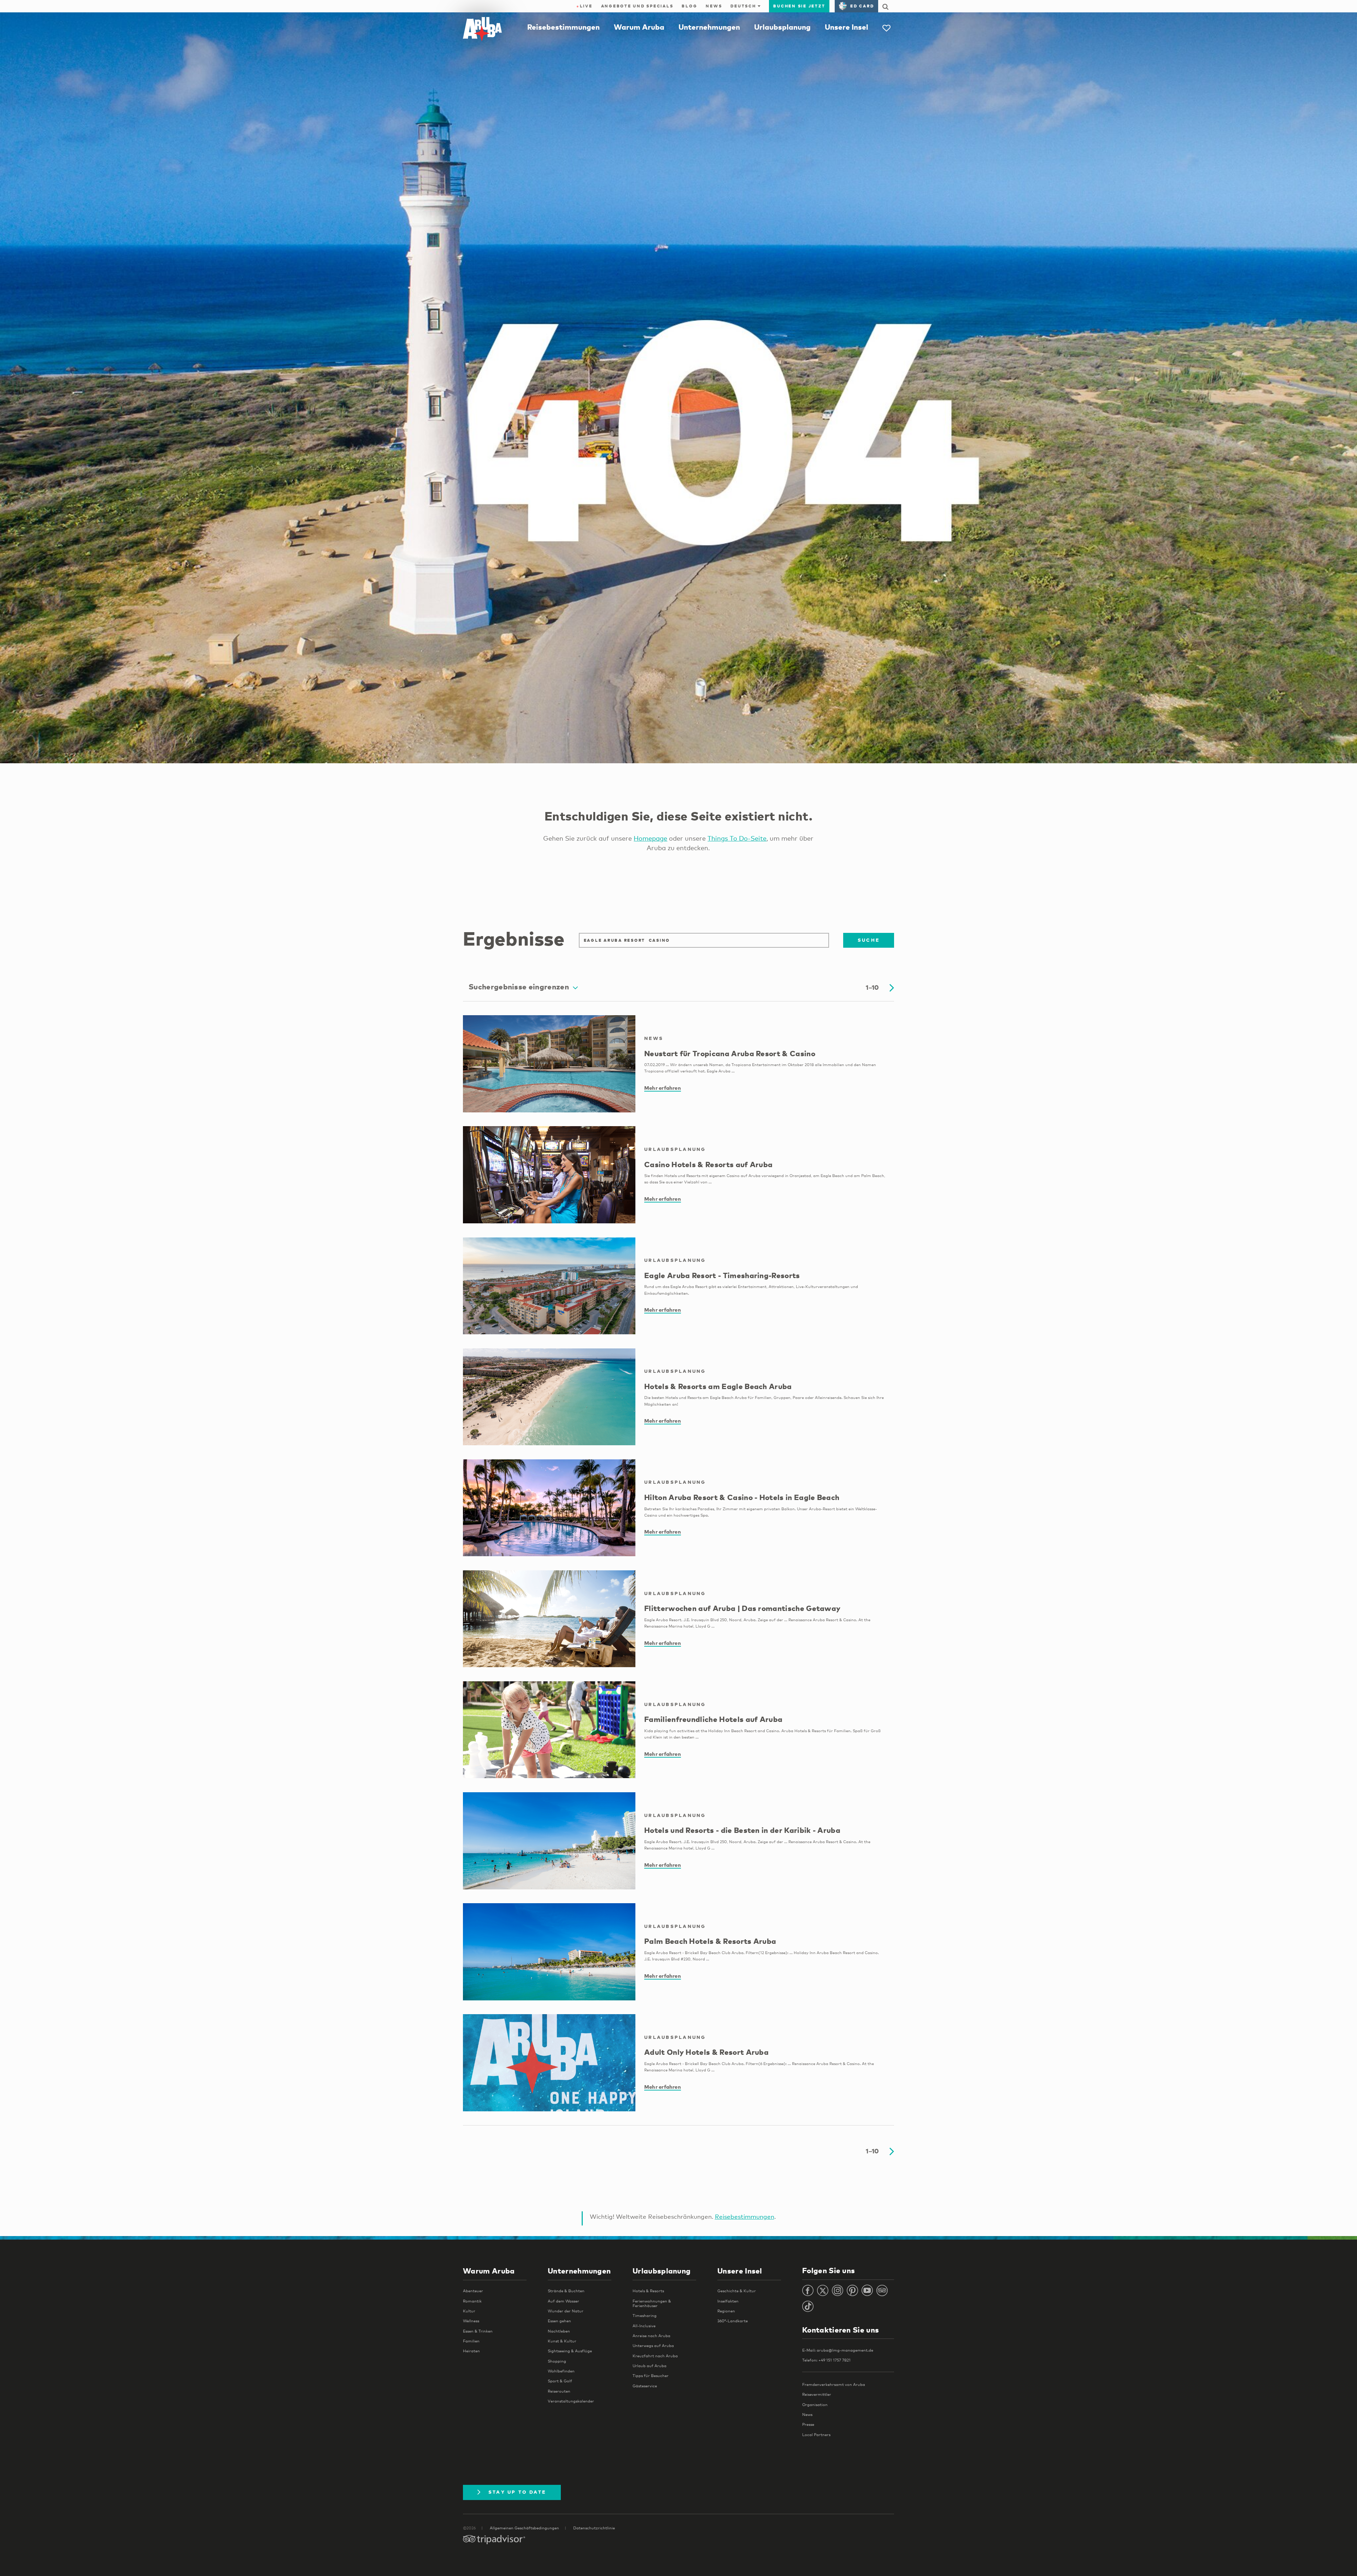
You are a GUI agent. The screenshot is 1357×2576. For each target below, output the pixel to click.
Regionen (726, 2311)
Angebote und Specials (637, 6)
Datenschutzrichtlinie (594, 2528)
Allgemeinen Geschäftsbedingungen (524, 2528)
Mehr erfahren (663, 1088)
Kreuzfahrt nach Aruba (655, 2356)
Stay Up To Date (517, 2492)
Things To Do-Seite (737, 838)
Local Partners (816, 2435)
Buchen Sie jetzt (799, 6)
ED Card (862, 6)
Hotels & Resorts (648, 2291)
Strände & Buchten (566, 2291)
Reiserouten (559, 2391)
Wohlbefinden (561, 2371)
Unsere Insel (847, 27)
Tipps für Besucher (651, 2376)
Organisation (815, 2405)
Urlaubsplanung (782, 27)
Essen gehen (559, 2321)
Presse (808, 2424)
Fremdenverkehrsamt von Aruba (834, 2384)
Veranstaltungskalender (571, 2401)
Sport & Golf (560, 2381)
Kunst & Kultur (562, 2341)
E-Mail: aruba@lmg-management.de (838, 2350)
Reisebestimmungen (563, 27)
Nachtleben (559, 2331)
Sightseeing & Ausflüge (570, 2351)
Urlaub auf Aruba (650, 2366)
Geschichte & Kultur (737, 2291)
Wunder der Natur (566, 2311)
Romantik (472, 2301)
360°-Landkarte (733, 2321)
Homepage (650, 838)
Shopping (557, 2361)
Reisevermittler (817, 2394)
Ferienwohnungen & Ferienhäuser (652, 2303)
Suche (869, 940)
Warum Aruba (639, 27)
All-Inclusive (644, 2326)
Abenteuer (473, 2291)
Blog (689, 6)
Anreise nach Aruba (651, 2336)
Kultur (469, 2311)
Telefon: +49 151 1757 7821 (826, 2360)
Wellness (471, 2321)
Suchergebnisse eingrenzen (519, 987)
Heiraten (471, 2351)
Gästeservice (645, 2386)
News (714, 6)
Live (584, 6)
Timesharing (645, 2316)
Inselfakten (728, 2301)
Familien (471, 2341)
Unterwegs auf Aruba (653, 2346)
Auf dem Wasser (563, 2301)
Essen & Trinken (478, 2331)
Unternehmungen (709, 27)
